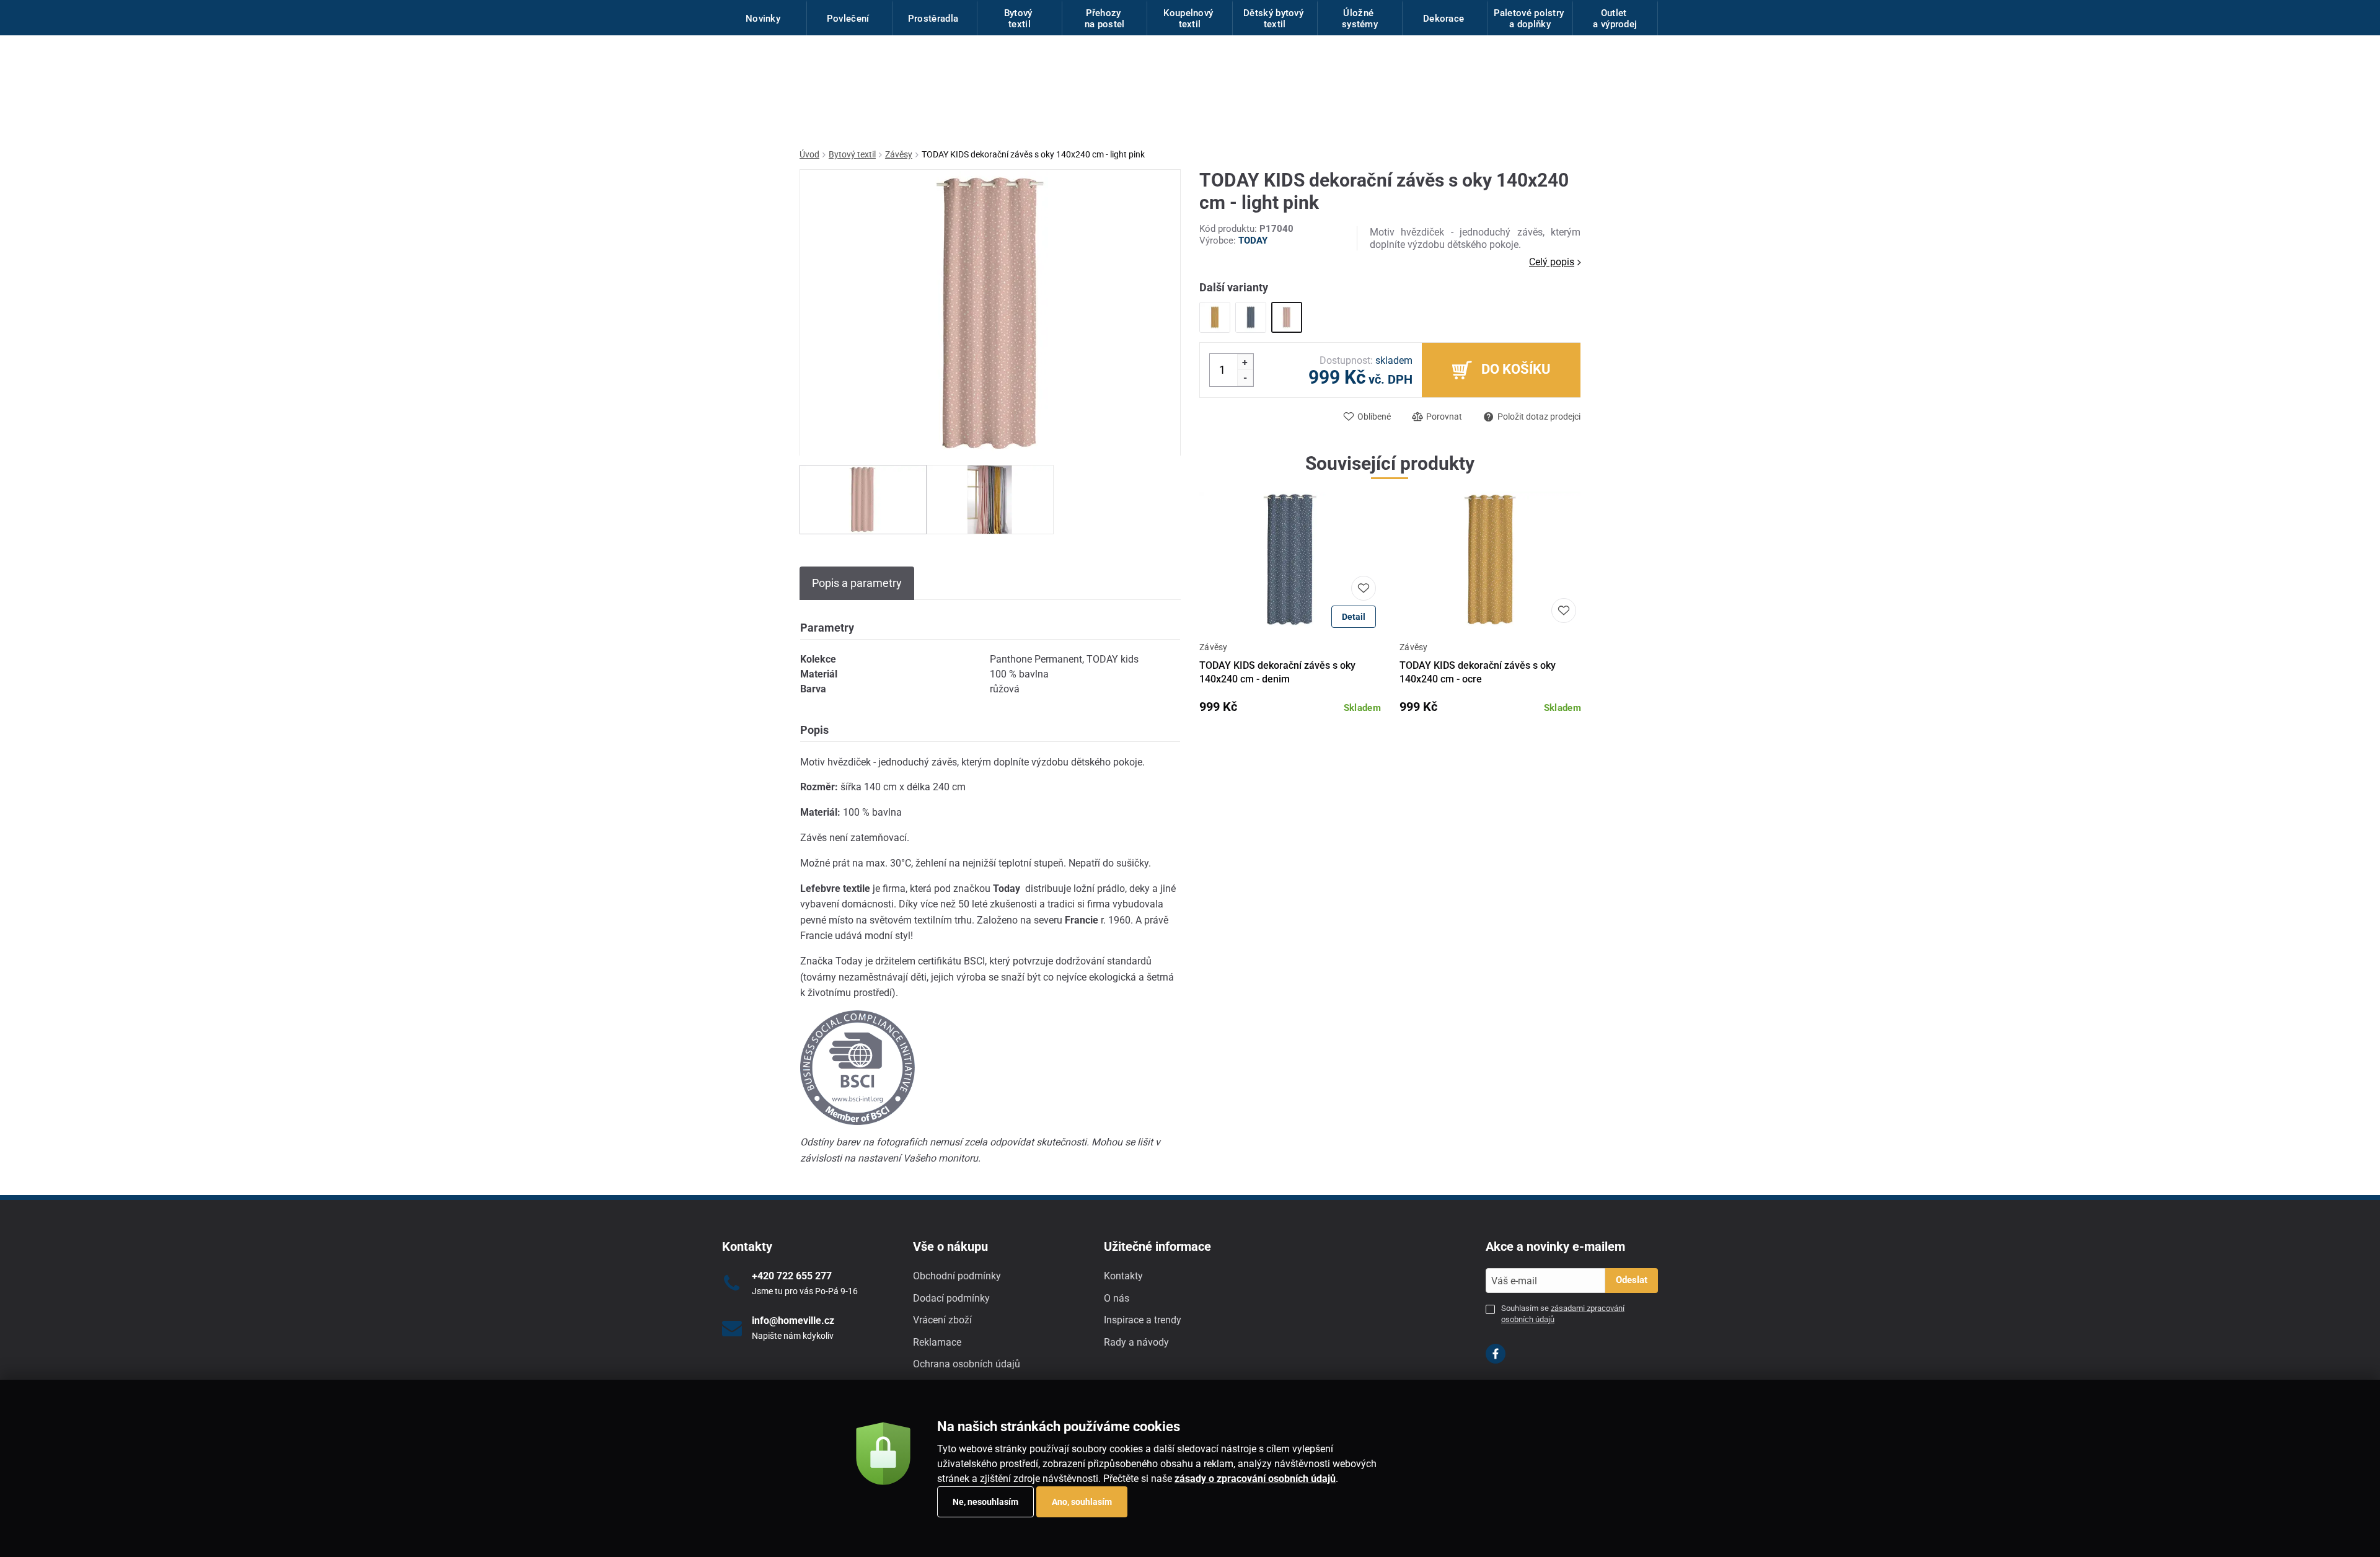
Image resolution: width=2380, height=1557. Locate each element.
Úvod (809, 154)
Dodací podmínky (951, 1298)
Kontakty (1123, 1276)
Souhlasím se (1563, 1314)
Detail (1354, 617)
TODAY (1253, 240)
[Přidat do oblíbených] (1364, 588)
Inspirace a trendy (1143, 1320)
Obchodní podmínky (957, 1276)
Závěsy (899, 154)
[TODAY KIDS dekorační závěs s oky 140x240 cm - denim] (1251, 317)
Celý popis (1552, 262)
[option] (863, 500)
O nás (1117, 1298)
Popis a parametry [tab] (857, 583)
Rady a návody (1136, 1342)
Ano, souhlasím (1082, 1502)
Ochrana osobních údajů (967, 1364)
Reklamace (937, 1342)
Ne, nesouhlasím (985, 1502)
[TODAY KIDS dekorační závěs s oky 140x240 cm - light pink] (1287, 317)
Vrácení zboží (942, 1320)
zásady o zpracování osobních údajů (1255, 1479)
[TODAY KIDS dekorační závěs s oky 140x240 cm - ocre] (1215, 317)
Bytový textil (852, 154)
